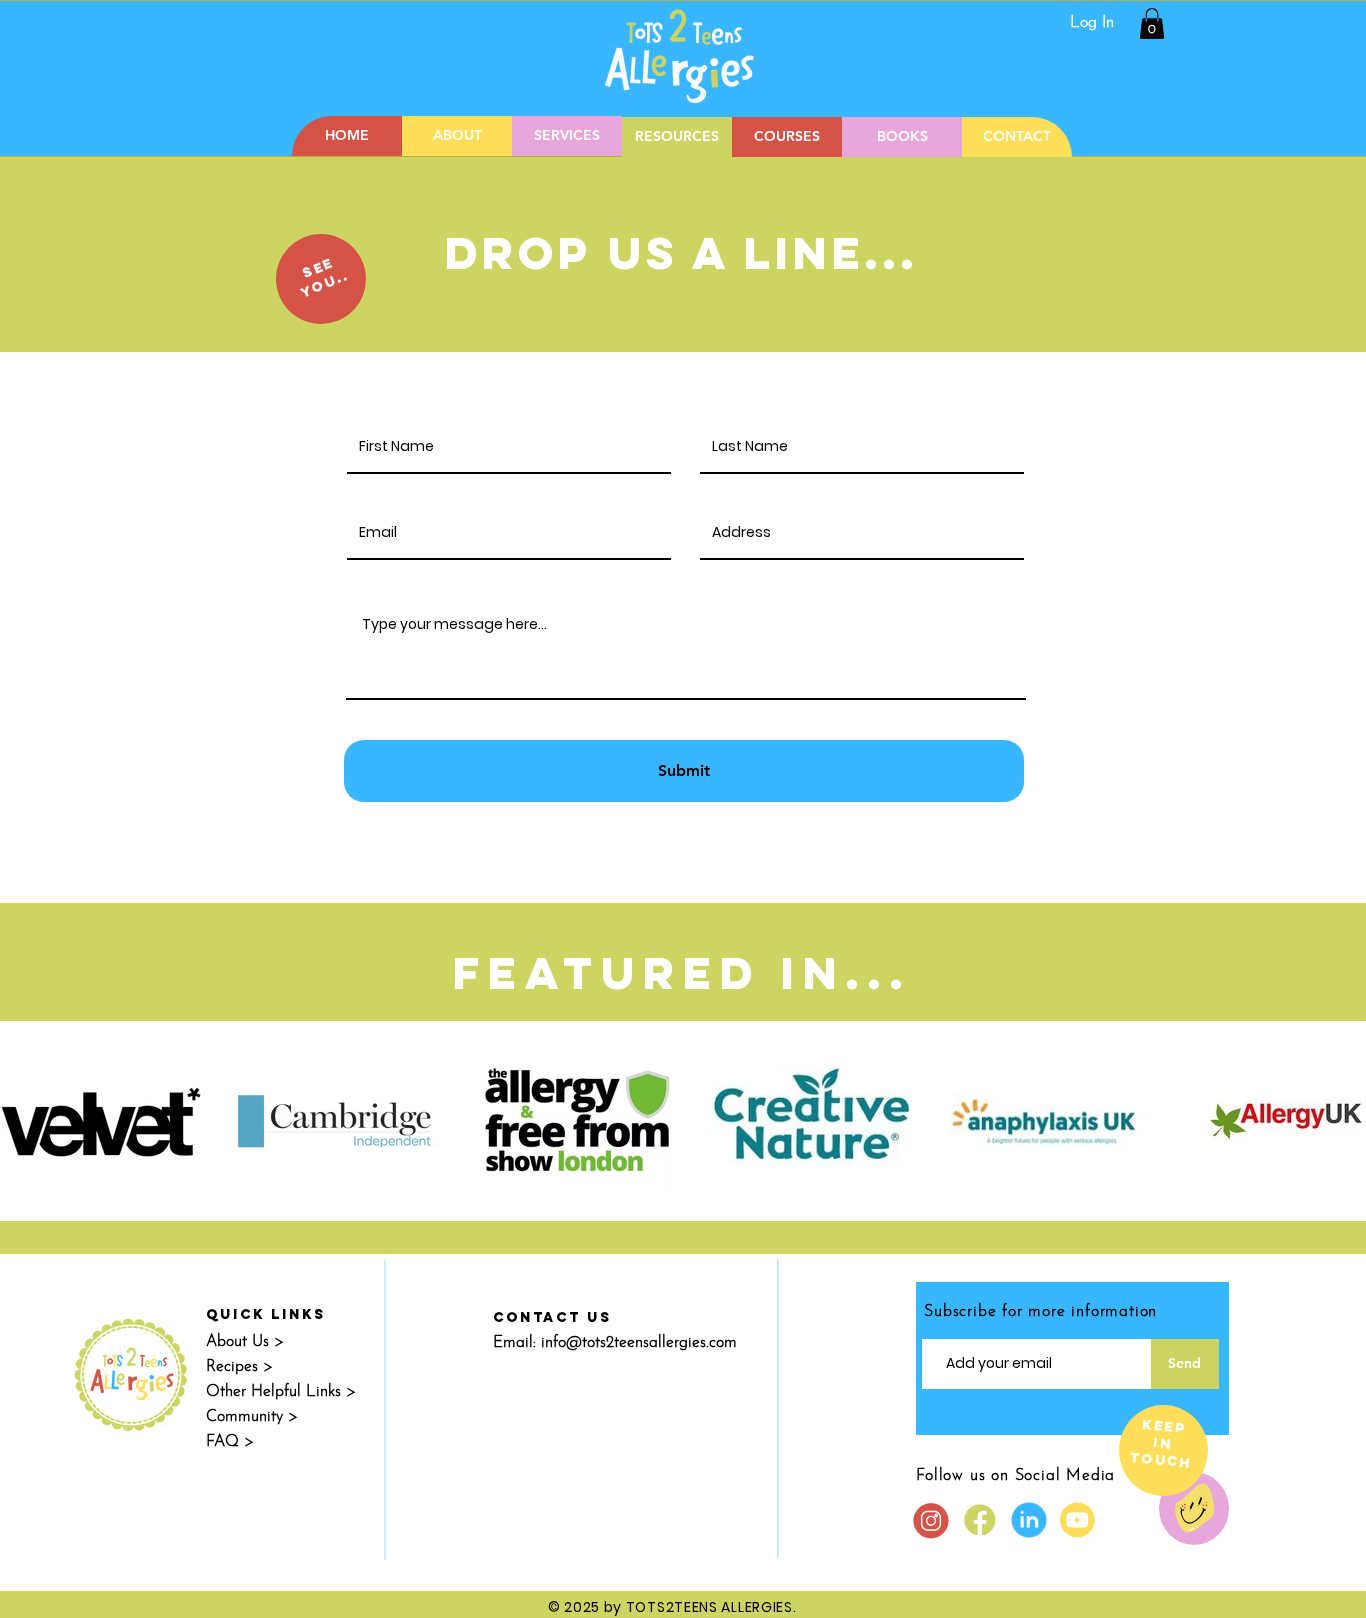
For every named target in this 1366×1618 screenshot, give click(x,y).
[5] (1078, 1520)
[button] (1152, 23)
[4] (1029, 1520)
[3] (931, 1520)
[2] (980, 1520)
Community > (252, 1417)
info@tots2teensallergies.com (639, 1343)
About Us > (245, 1342)
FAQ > (230, 1442)
